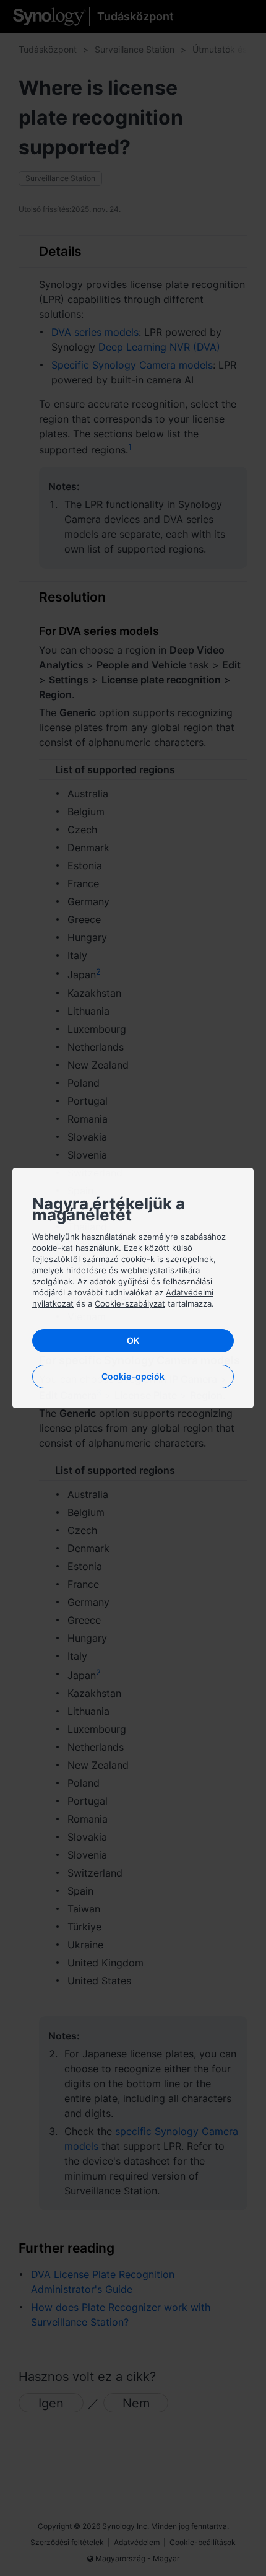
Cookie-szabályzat (130, 1303)
